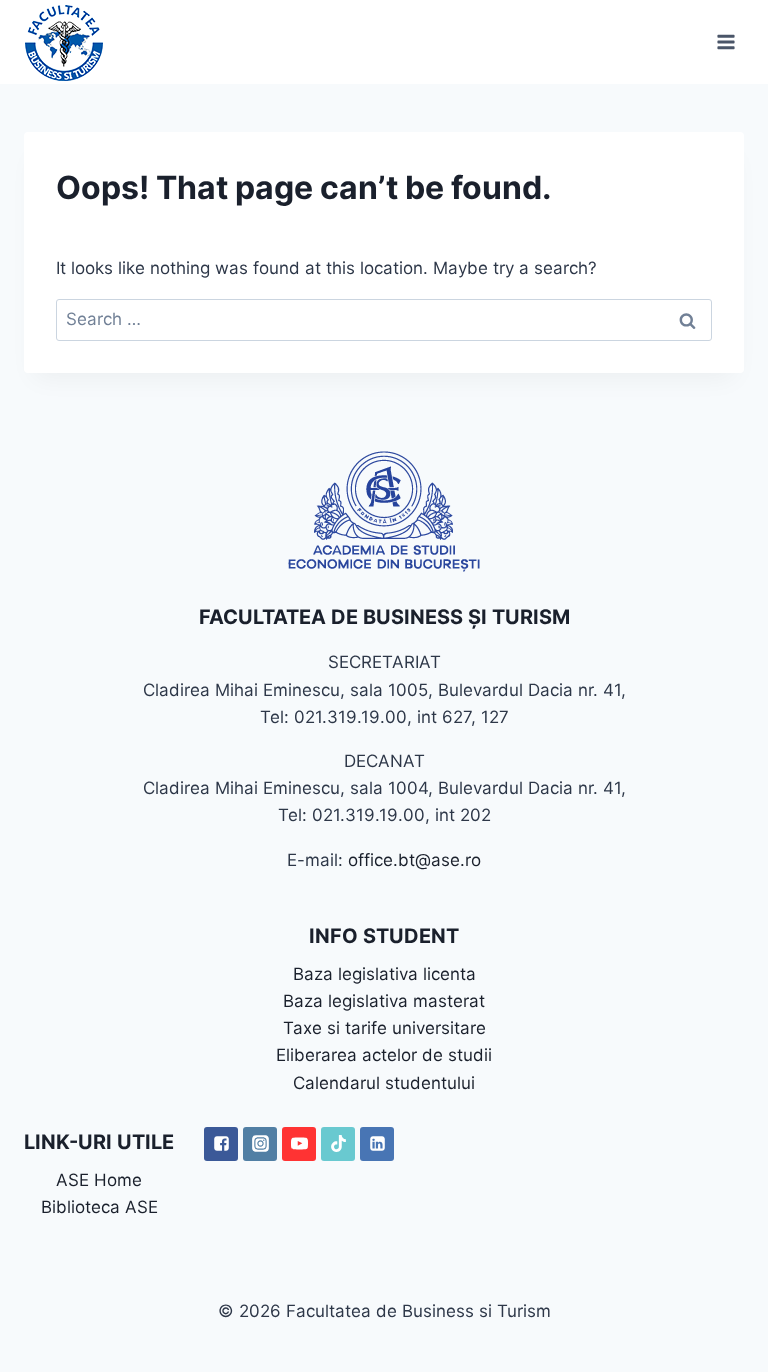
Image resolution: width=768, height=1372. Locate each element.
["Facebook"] (221, 1144)
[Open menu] (725, 41)
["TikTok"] (338, 1144)
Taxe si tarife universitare (384, 1028)
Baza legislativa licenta (384, 974)
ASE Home (99, 1180)
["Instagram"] (260, 1144)
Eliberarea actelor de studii (384, 1055)
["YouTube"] (299, 1144)
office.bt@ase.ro (414, 860)
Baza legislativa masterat (384, 1001)
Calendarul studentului (384, 1083)
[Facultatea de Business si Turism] (64, 42)
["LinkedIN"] (377, 1144)
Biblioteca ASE (99, 1207)
